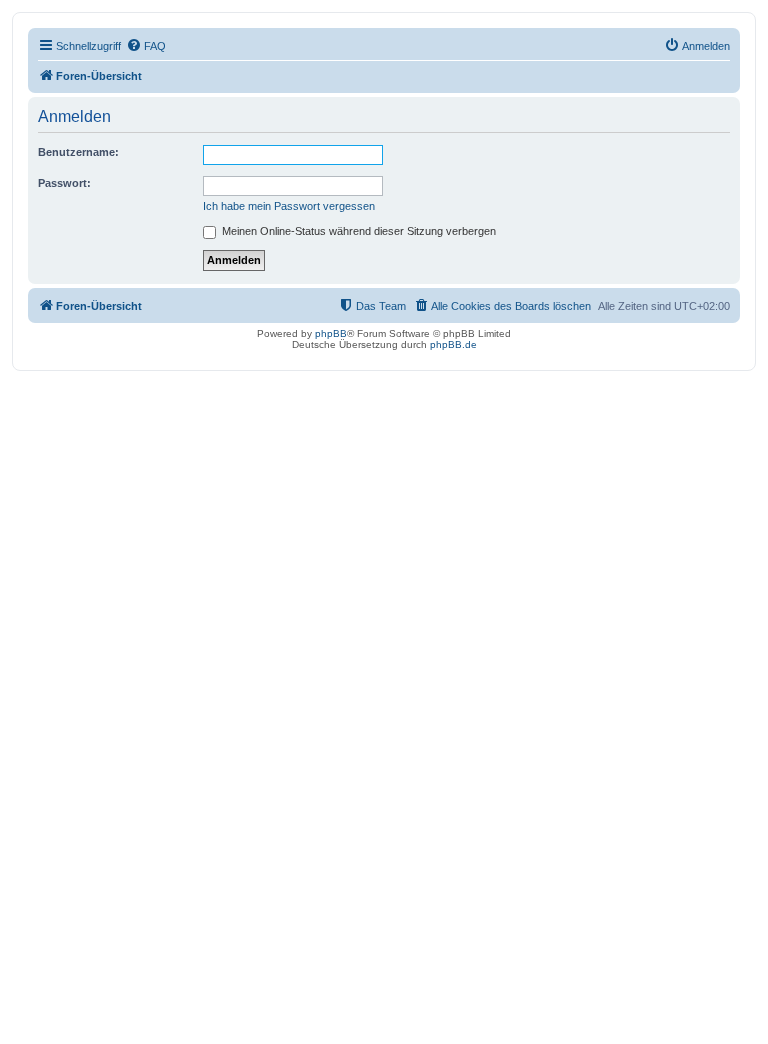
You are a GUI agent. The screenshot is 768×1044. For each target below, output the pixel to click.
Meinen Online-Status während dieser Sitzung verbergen (357, 231)
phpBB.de (453, 344)
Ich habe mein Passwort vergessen (289, 206)
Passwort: (64, 183)
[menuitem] (146, 46)
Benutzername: (78, 152)
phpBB (331, 333)
